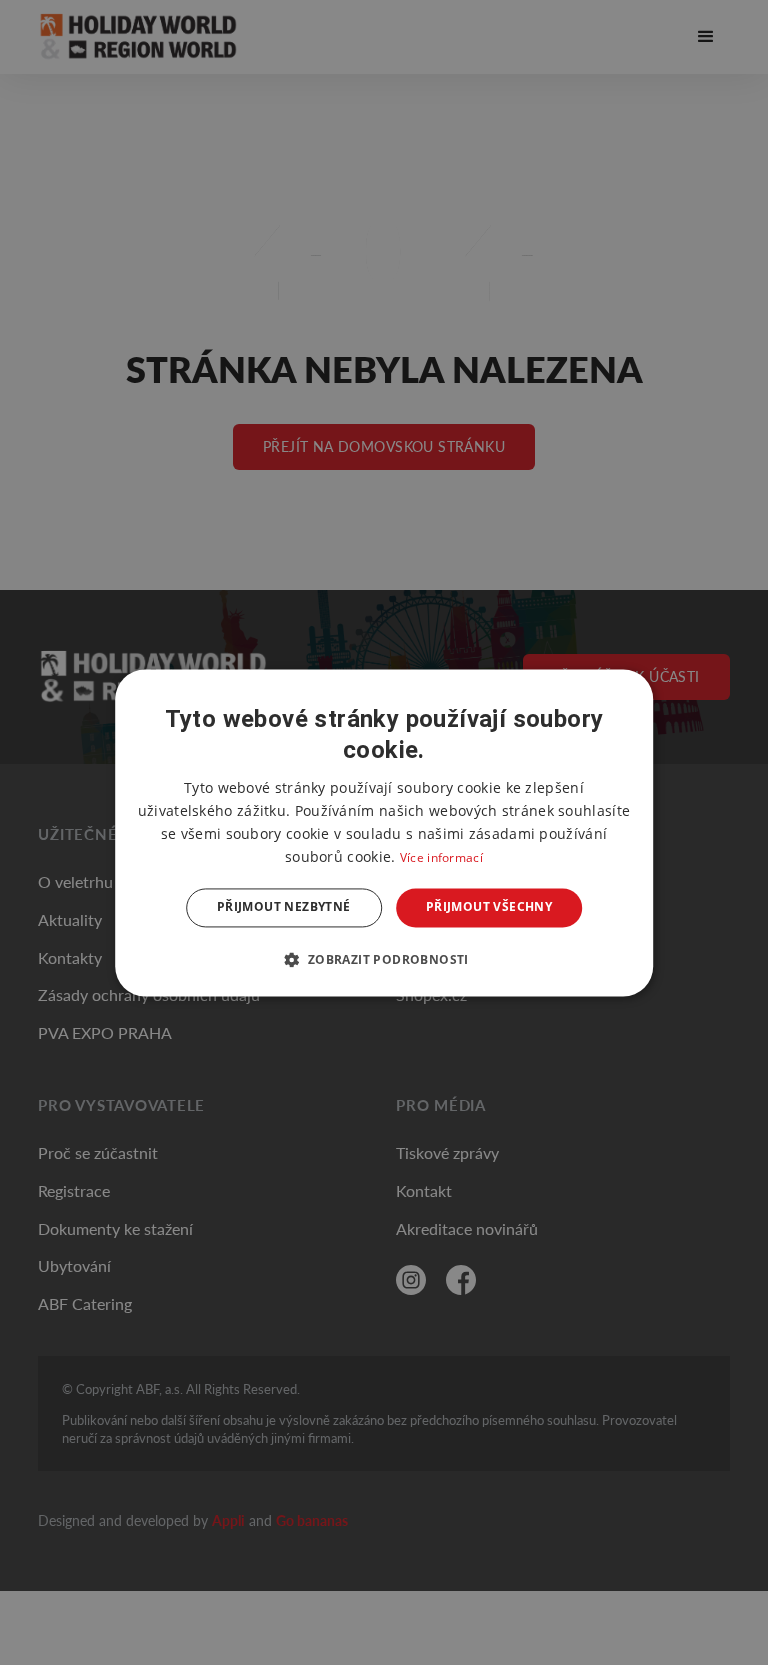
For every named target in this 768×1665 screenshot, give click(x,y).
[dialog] (384, 832)
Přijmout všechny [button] (489, 907)
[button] (383, 959)
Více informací (441, 858)
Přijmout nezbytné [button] (284, 907)
